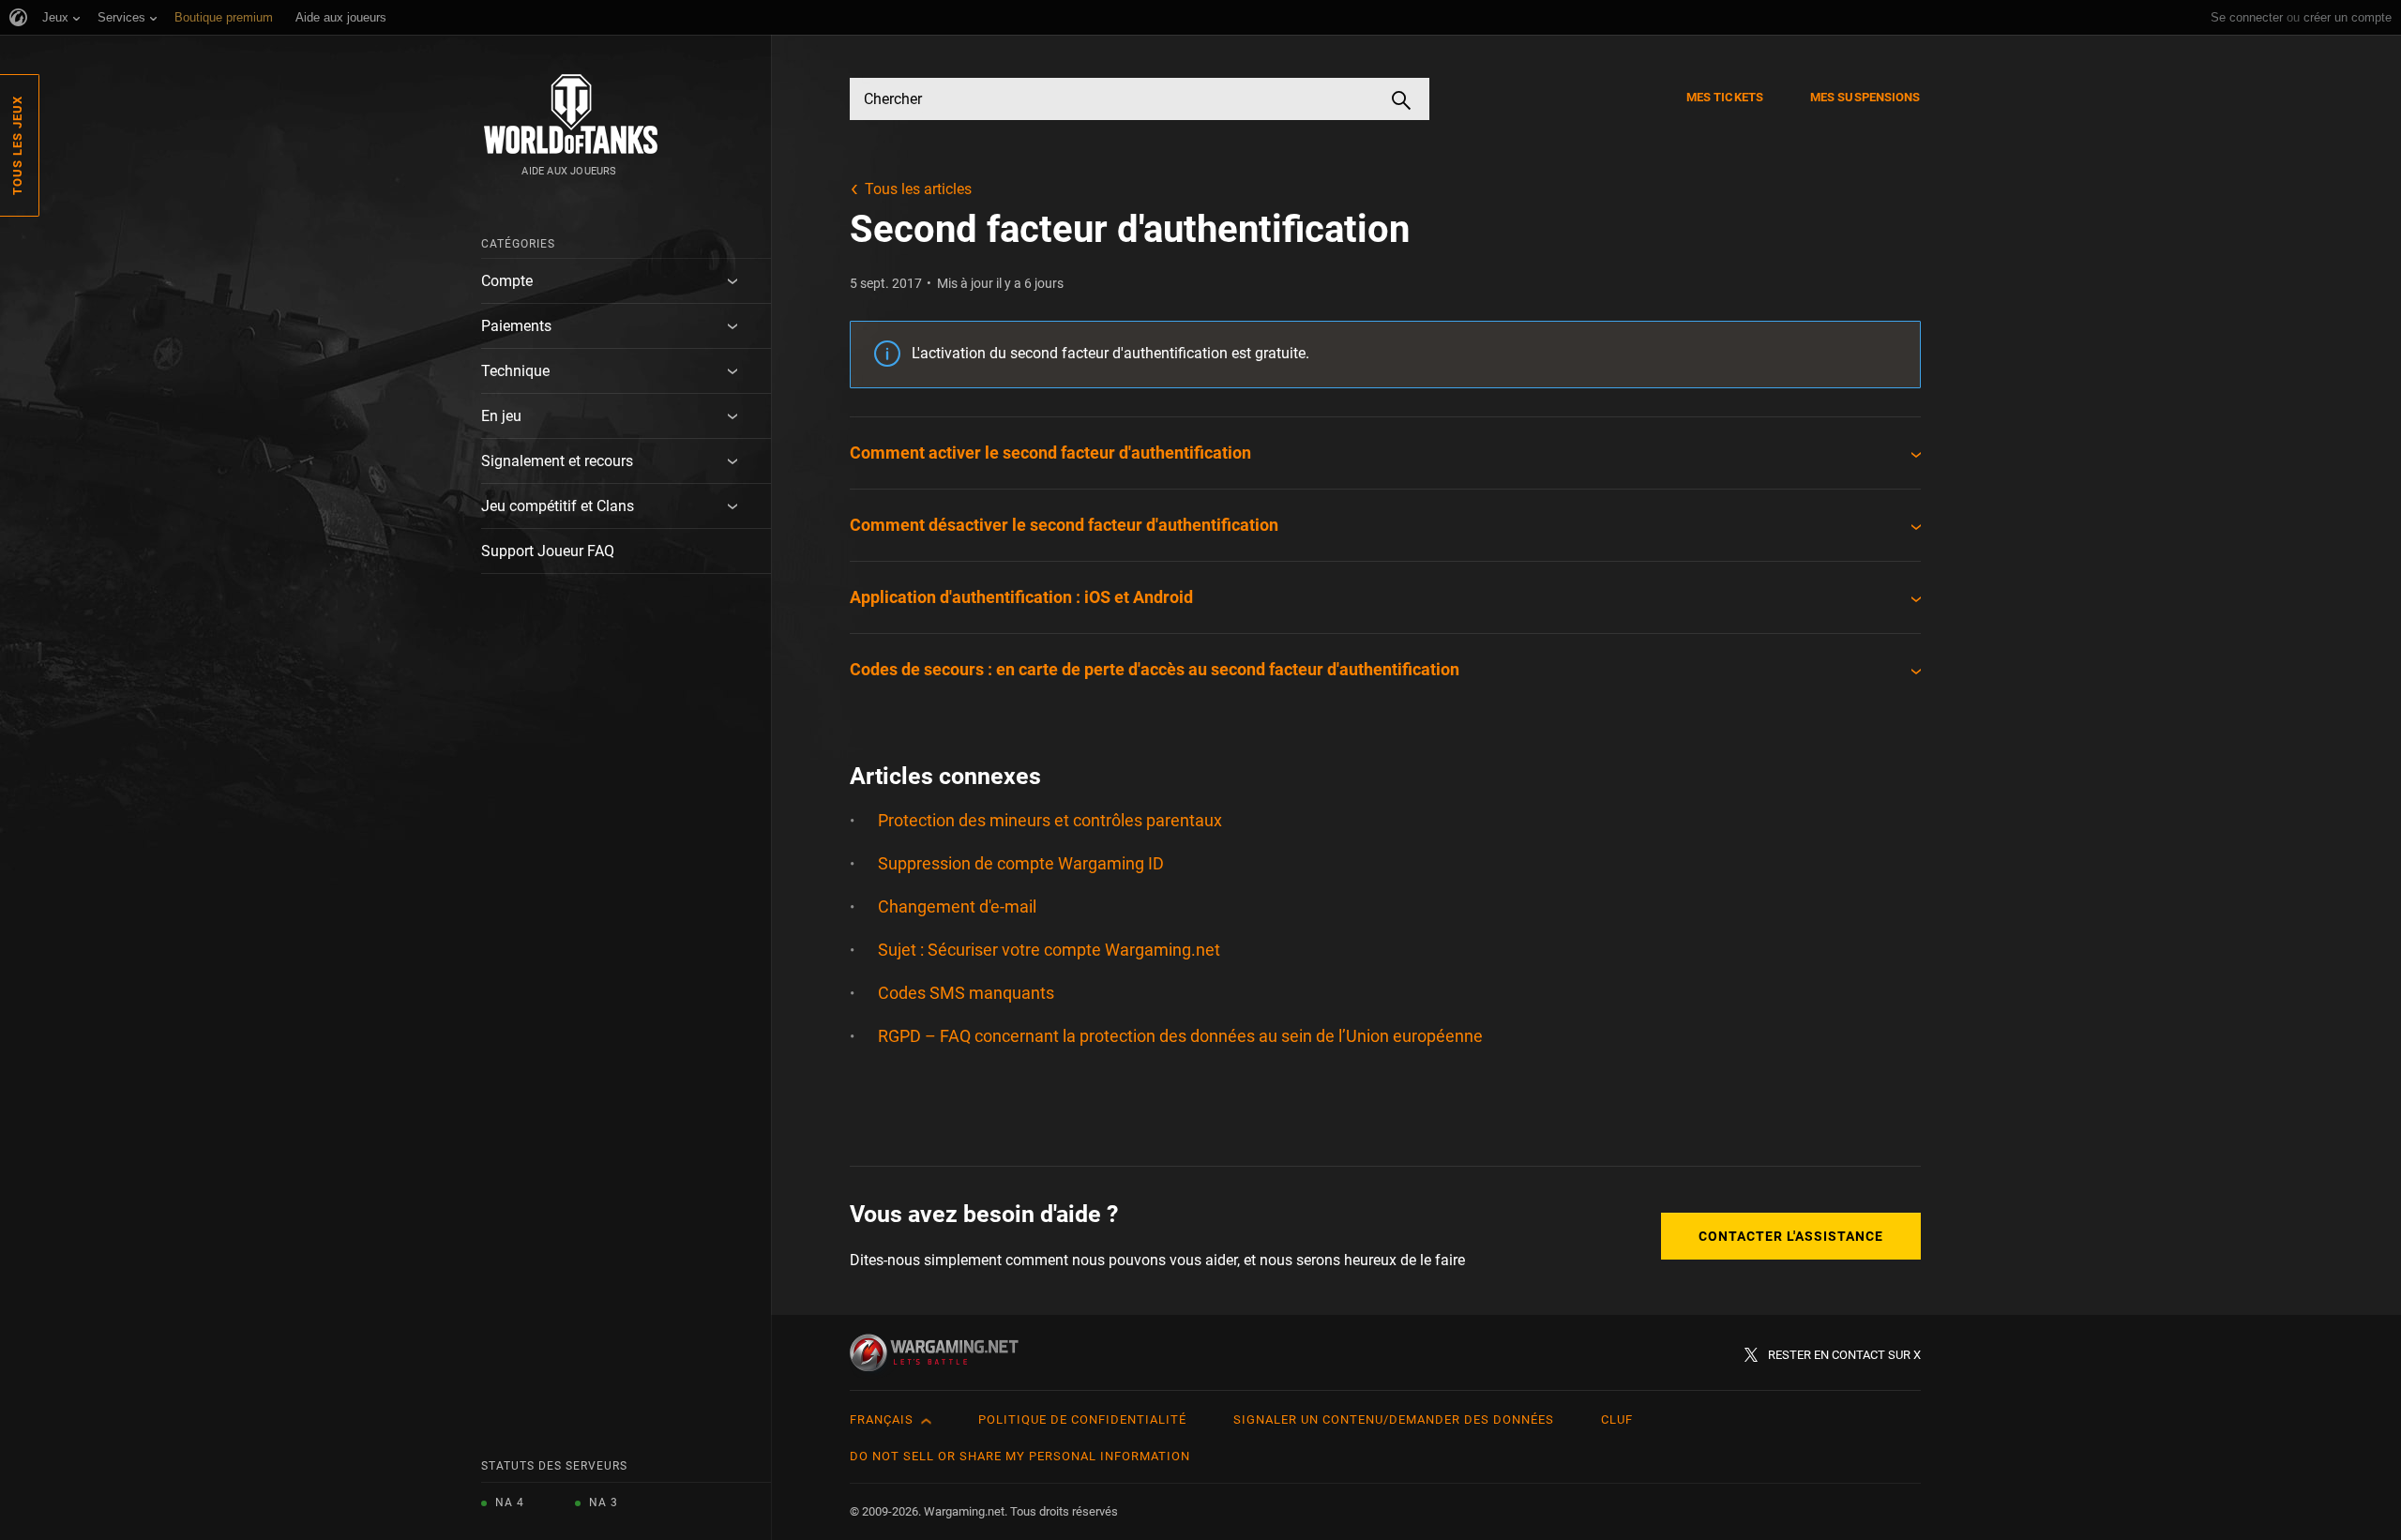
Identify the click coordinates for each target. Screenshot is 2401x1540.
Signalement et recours (557, 461)
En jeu (501, 416)
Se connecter (2247, 17)
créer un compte (2348, 17)
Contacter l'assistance (1791, 1236)
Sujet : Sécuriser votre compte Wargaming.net (1049, 950)
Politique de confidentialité (1082, 1419)
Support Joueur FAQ (548, 551)
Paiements (516, 326)
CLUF (1617, 1419)
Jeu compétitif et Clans (558, 506)
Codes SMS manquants (966, 993)
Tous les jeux (17, 145)
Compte (507, 281)
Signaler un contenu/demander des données (1394, 1419)
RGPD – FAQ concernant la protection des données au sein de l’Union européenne (1180, 1036)
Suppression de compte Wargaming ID (1021, 863)
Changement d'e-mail (957, 906)
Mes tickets (1725, 97)
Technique (515, 371)
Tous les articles (918, 189)
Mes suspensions (1865, 97)
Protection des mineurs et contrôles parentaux (1050, 820)
